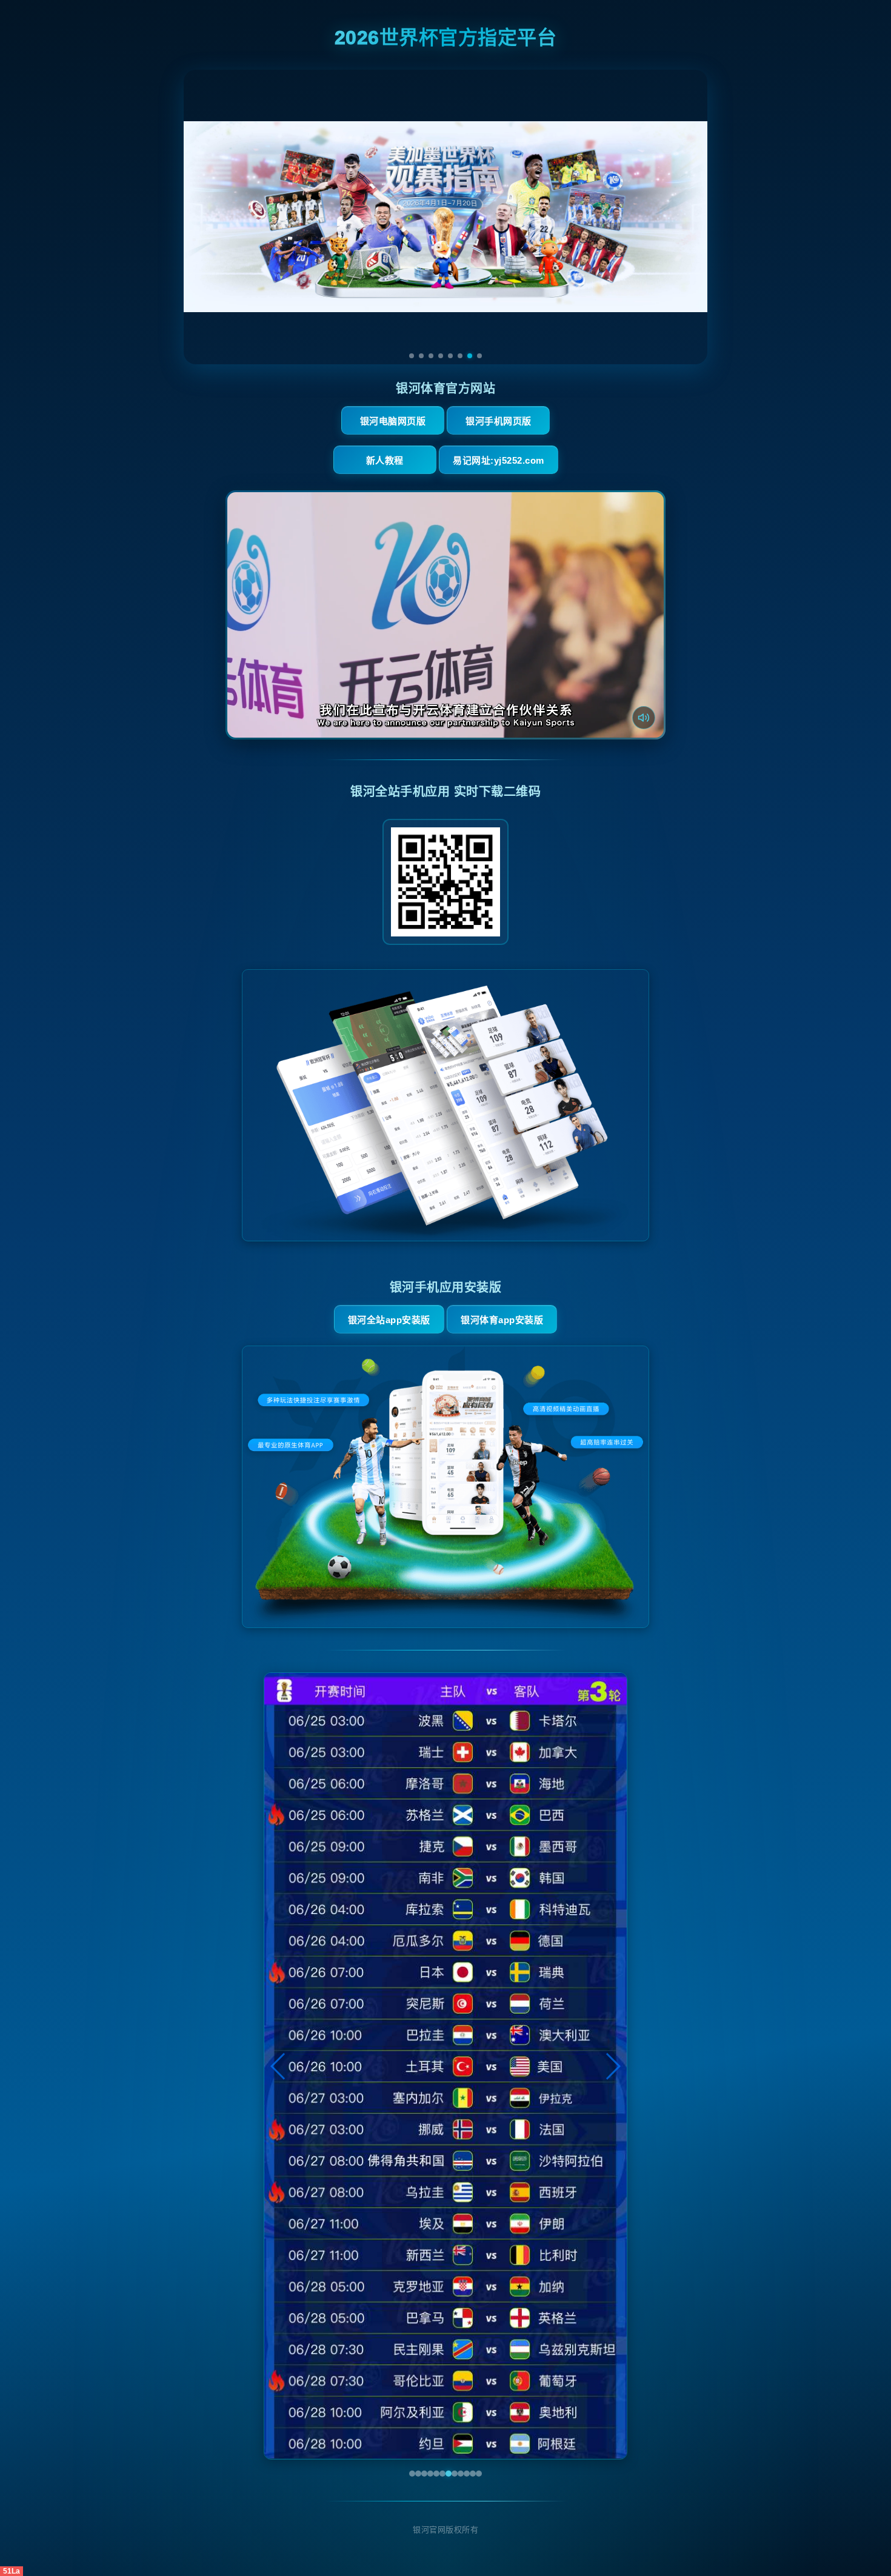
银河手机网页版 (499, 421)
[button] (279, 2066)
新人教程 (385, 460)
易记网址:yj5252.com (499, 460)
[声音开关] (644, 718)
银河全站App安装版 (389, 1320)
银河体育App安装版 (502, 1320)
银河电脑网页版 (393, 421)
